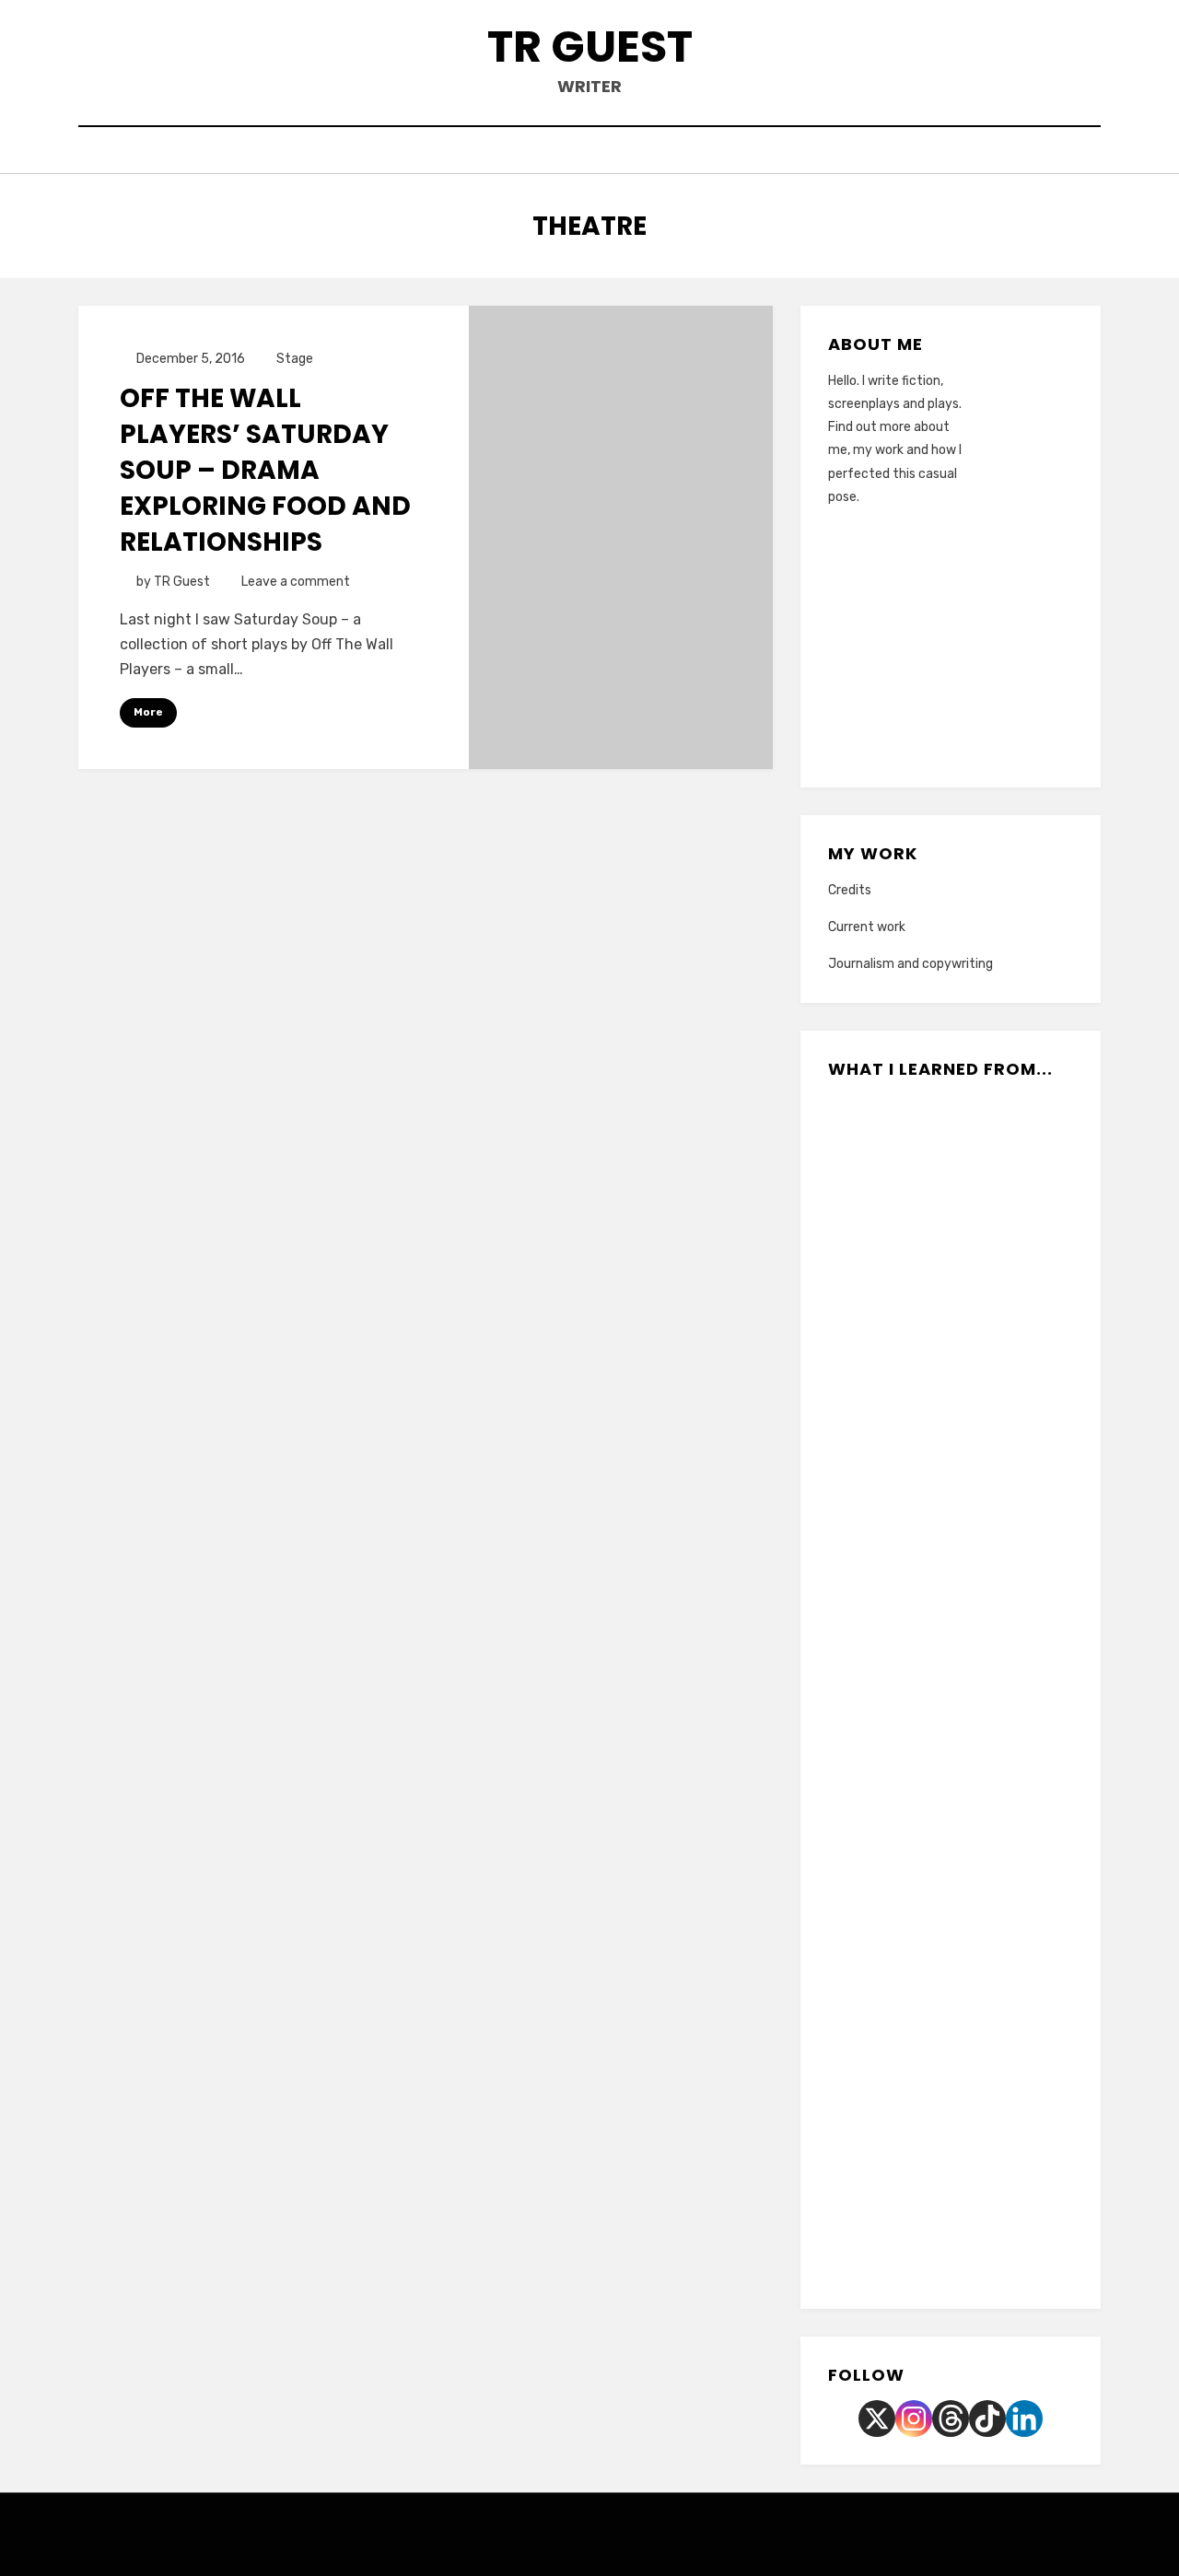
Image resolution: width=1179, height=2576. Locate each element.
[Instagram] (914, 2419)
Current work (867, 927)
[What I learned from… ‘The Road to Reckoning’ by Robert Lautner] (992, 1511)
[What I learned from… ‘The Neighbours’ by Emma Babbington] (992, 2224)
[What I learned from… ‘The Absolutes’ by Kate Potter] (910, 1749)
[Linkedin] (1024, 2419)
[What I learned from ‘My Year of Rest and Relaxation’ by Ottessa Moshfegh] (992, 1630)
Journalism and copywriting (911, 964)
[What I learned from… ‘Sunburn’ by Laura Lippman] (992, 1155)
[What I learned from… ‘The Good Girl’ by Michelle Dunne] (910, 1274)
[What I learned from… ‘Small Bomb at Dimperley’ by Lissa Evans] (910, 1511)
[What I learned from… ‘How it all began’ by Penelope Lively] (992, 1749)
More (148, 712)
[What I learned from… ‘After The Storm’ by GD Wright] (992, 2105)
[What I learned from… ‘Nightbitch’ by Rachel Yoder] (992, 1868)
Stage (295, 359)
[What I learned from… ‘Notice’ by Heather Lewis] (910, 1987)
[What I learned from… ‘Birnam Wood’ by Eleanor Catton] (910, 1630)
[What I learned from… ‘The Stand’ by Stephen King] (992, 1393)
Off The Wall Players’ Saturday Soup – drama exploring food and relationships (265, 471)
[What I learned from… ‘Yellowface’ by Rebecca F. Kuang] (992, 1274)
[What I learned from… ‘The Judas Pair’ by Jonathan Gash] (910, 1155)
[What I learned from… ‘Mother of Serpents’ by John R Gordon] (910, 2105)
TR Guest (590, 47)
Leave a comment (296, 582)
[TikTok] (987, 2419)
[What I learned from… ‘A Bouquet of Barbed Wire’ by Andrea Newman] (992, 1987)
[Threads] (951, 2419)
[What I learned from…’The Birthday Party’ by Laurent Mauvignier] (910, 2224)
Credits (850, 890)
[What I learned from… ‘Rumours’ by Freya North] (910, 1868)
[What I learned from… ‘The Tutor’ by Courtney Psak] (910, 1393)
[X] (877, 2419)
